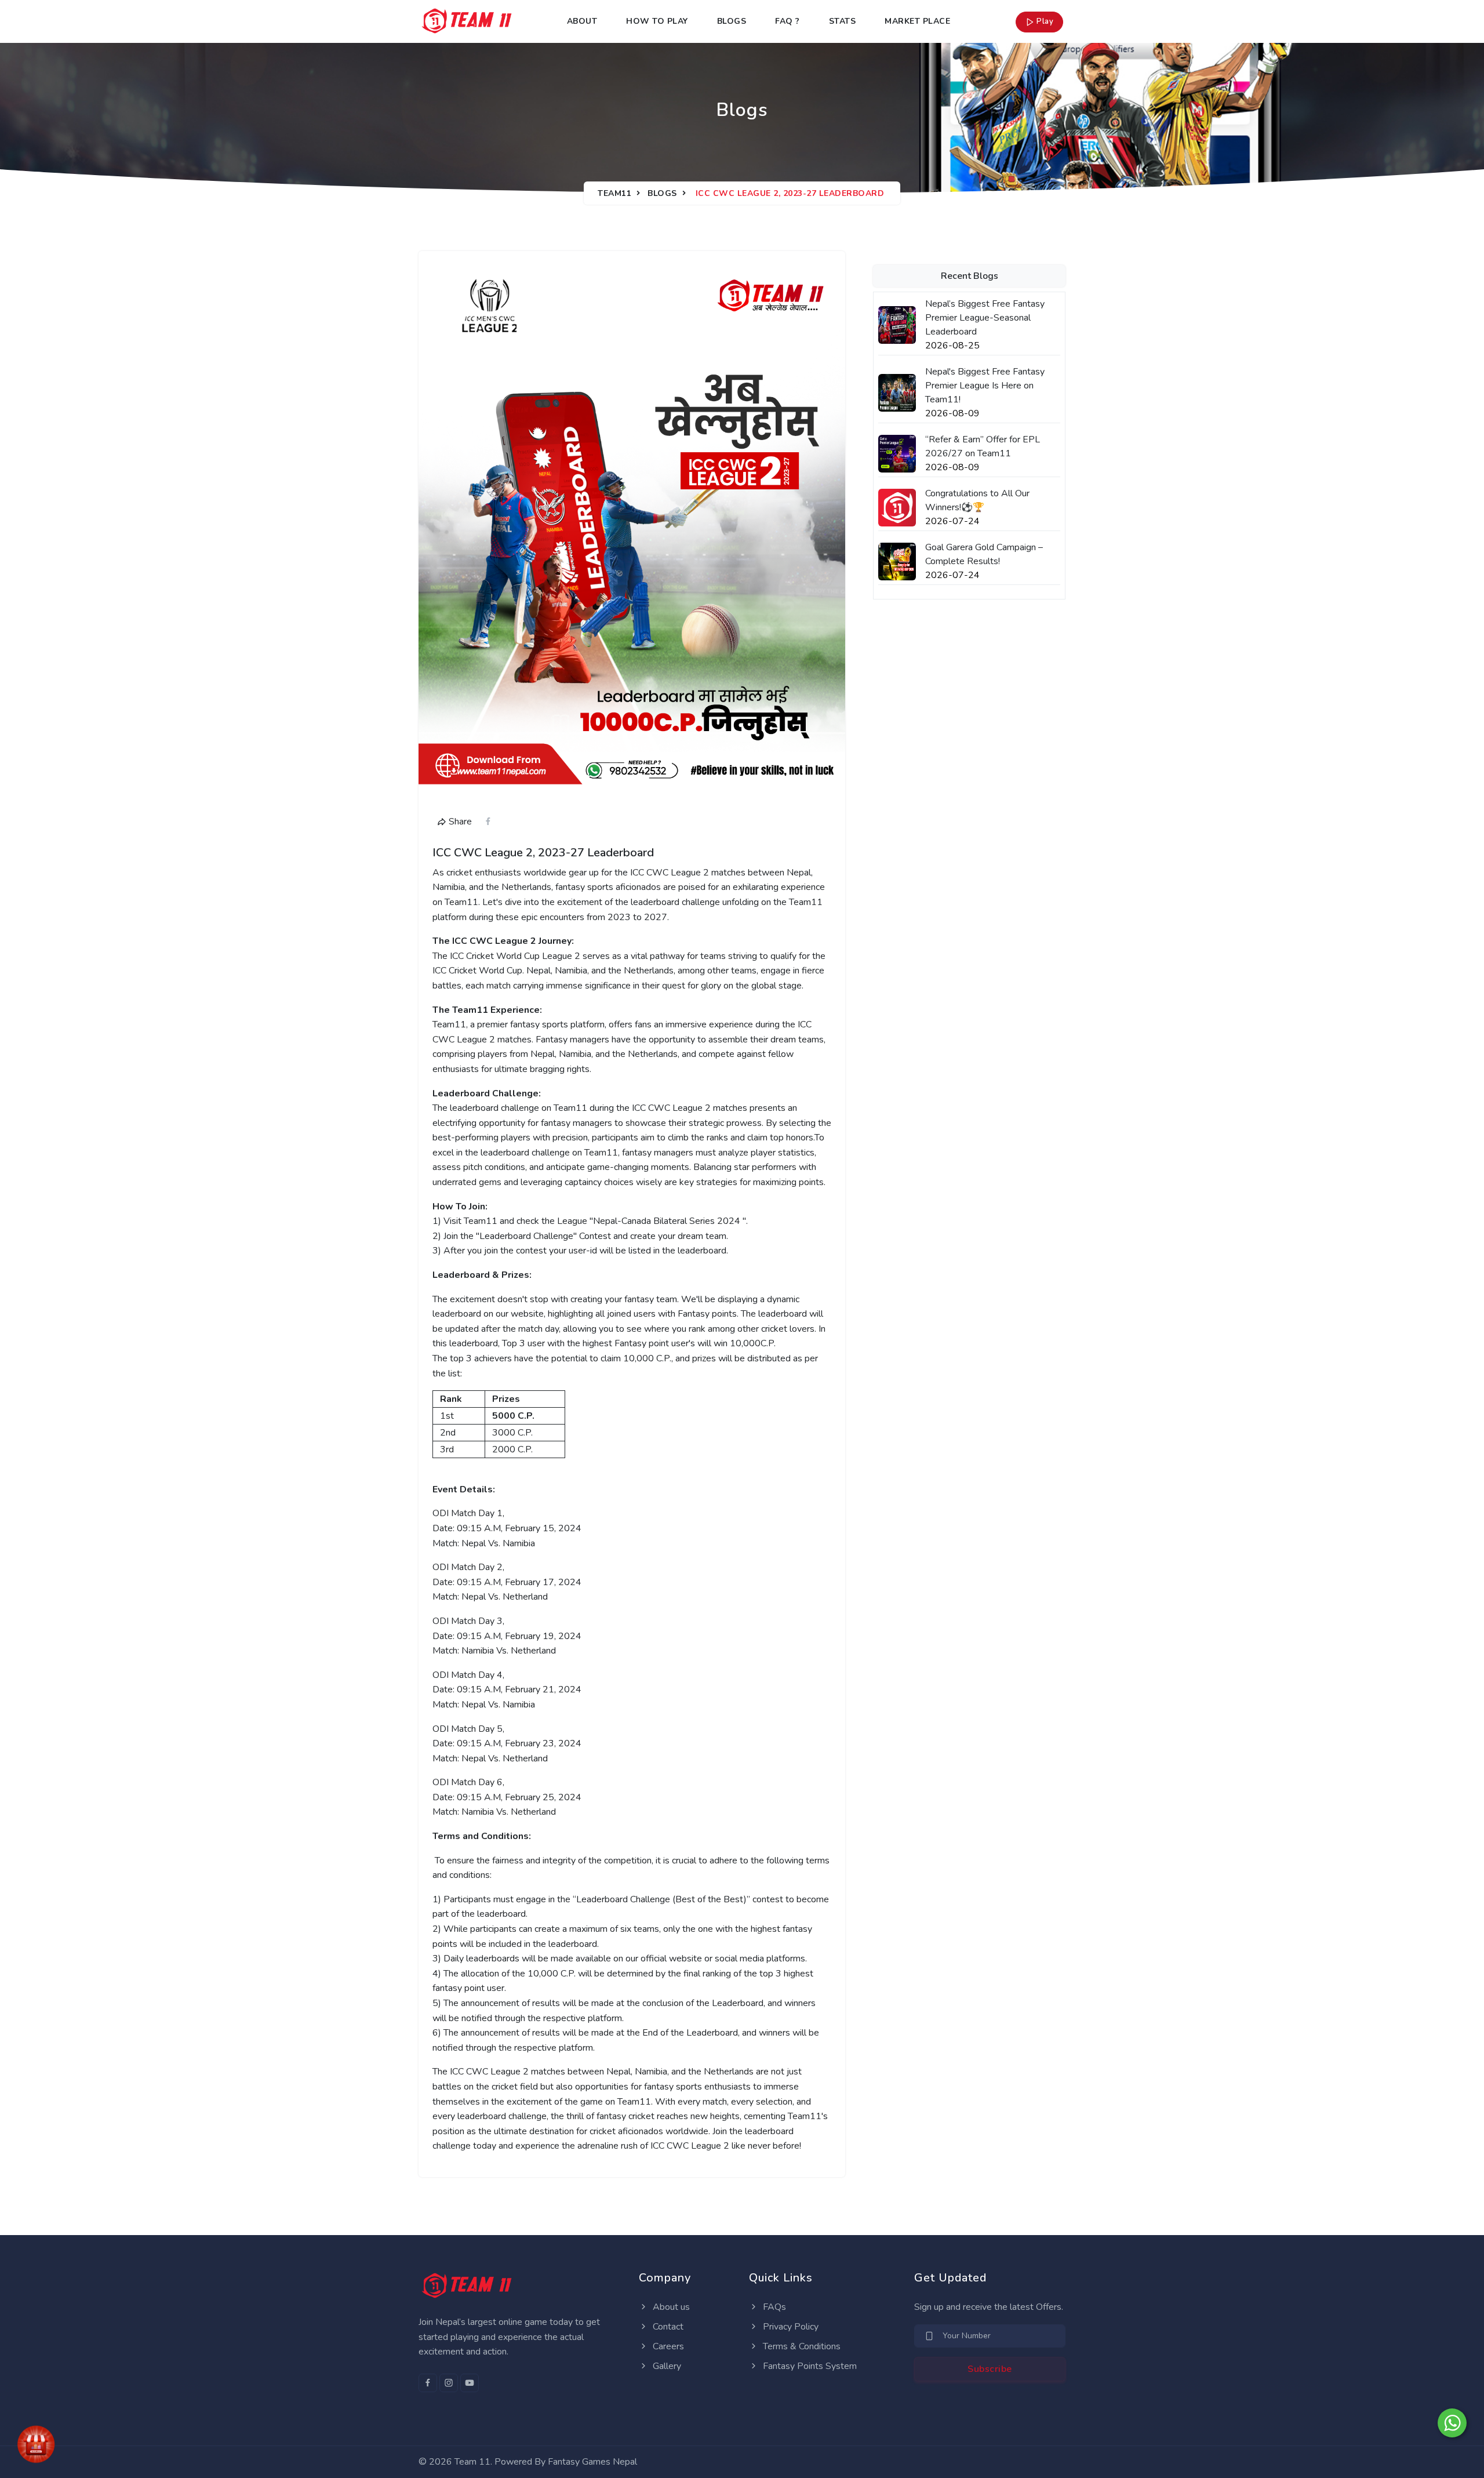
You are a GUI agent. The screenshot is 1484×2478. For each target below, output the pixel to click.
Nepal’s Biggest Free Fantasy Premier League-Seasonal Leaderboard (985, 318)
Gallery (666, 2366)
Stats (843, 21)
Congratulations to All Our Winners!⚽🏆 (977, 500)
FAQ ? (788, 21)
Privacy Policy (790, 2327)
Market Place (917, 21)
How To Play (657, 21)
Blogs (732, 21)
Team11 (614, 193)
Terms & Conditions (801, 2346)
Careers (667, 2346)
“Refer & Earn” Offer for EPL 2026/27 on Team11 (983, 446)
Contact (667, 2327)
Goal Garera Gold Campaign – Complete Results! (984, 554)
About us (670, 2307)
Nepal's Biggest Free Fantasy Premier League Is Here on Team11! (985, 386)
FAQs (773, 2307)
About (582, 21)
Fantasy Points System (809, 2366)
